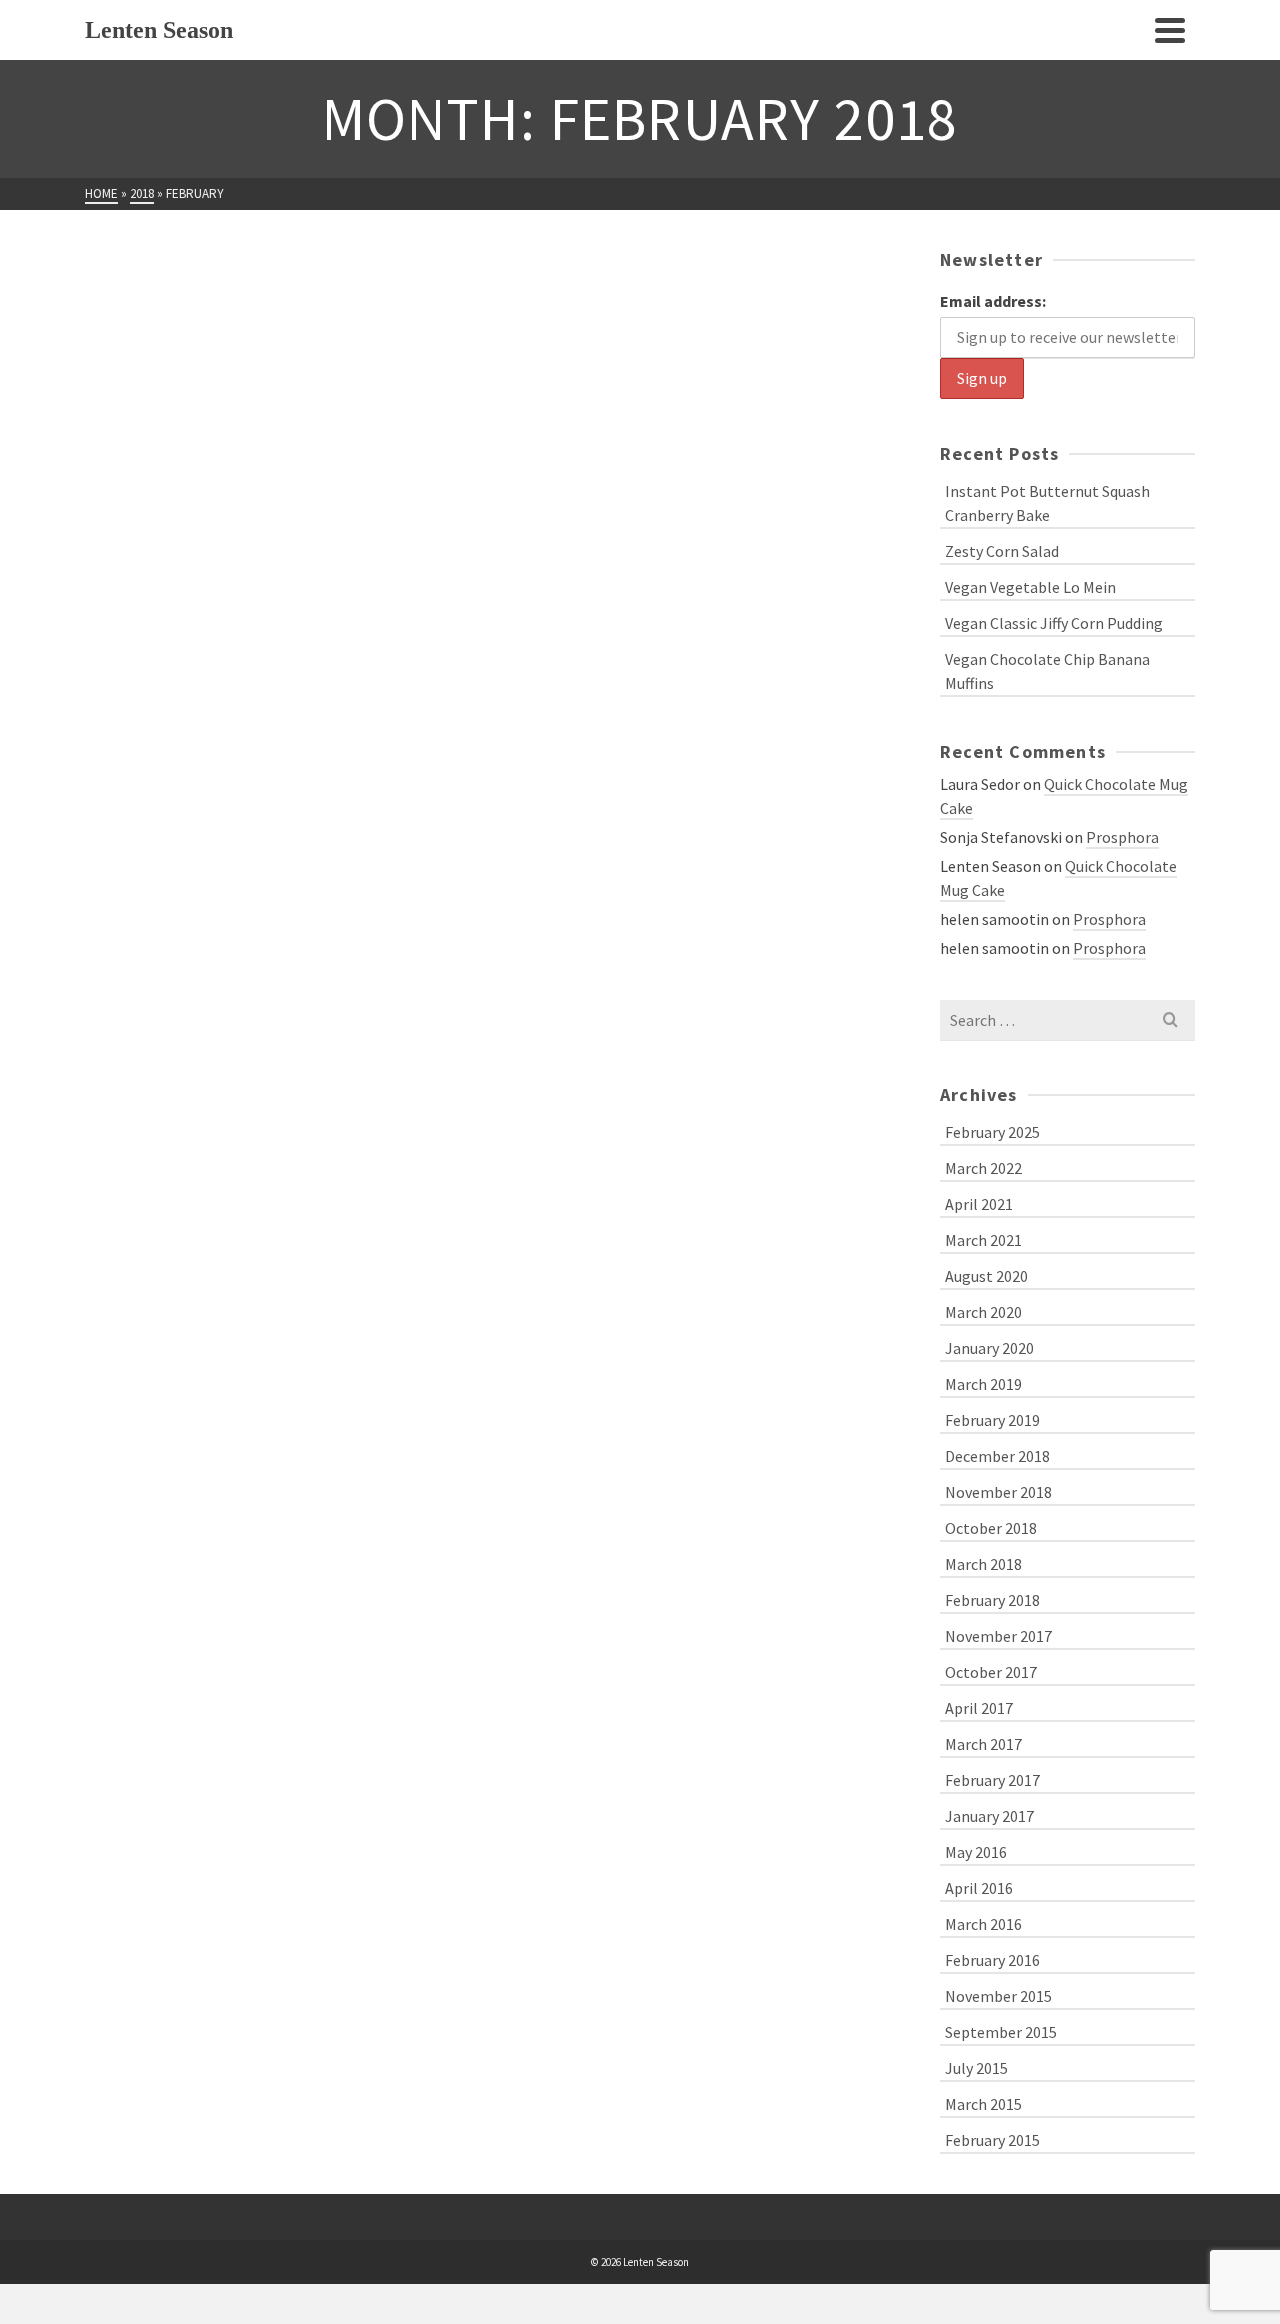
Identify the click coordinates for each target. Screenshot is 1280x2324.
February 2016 (992, 1960)
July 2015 (976, 2068)
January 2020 (989, 1348)
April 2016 (979, 1888)
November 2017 (998, 1636)
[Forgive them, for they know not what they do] (275, 382)
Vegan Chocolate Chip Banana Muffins (1047, 671)
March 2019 (983, 1384)
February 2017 (992, 1780)
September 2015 (1001, 2032)
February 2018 (992, 1600)
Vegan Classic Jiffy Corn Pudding (1054, 623)
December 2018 (997, 1456)
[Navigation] (1170, 30)
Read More (180, 727)
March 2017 (983, 1744)
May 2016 (976, 1852)
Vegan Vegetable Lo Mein (1030, 587)
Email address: (993, 301)
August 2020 (986, 1276)
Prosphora (1122, 837)
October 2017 (991, 1672)
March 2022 (983, 1168)
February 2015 (992, 2140)
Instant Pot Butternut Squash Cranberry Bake (1047, 503)
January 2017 (989, 1816)
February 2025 (992, 1132)
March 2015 (983, 2104)
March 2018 (983, 1564)
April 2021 (979, 1204)
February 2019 (992, 1420)
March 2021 (983, 1240)
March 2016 (983, 1924)
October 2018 (991, 1528)
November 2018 (998, 1492)
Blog (104, 548)
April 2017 (979, 1708)
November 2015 (998, 1996)
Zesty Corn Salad (1002, 551)
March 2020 (983, 1312)
